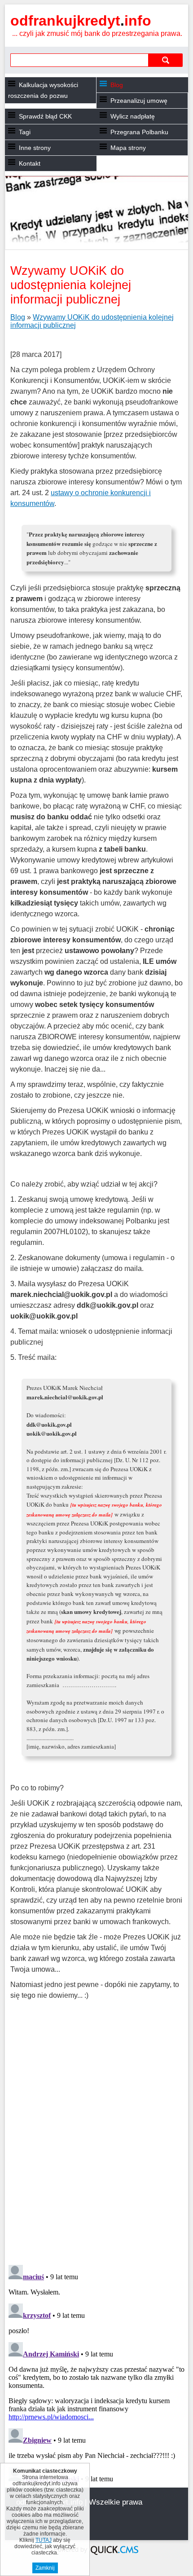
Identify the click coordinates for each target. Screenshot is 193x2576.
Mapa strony (128, 148)
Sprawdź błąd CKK (45, 116)
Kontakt (30, 163)
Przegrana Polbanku (139, 132)
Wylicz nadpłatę (133, 116)
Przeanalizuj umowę (139, 101)
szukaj (166, 60)
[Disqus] (97, 2142)
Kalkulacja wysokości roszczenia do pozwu (43, 90)
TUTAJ (44, 2540)
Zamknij (45, 2568)
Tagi (25, 132)
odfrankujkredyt (81, 21)
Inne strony (35, 148)
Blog (117, 85)
